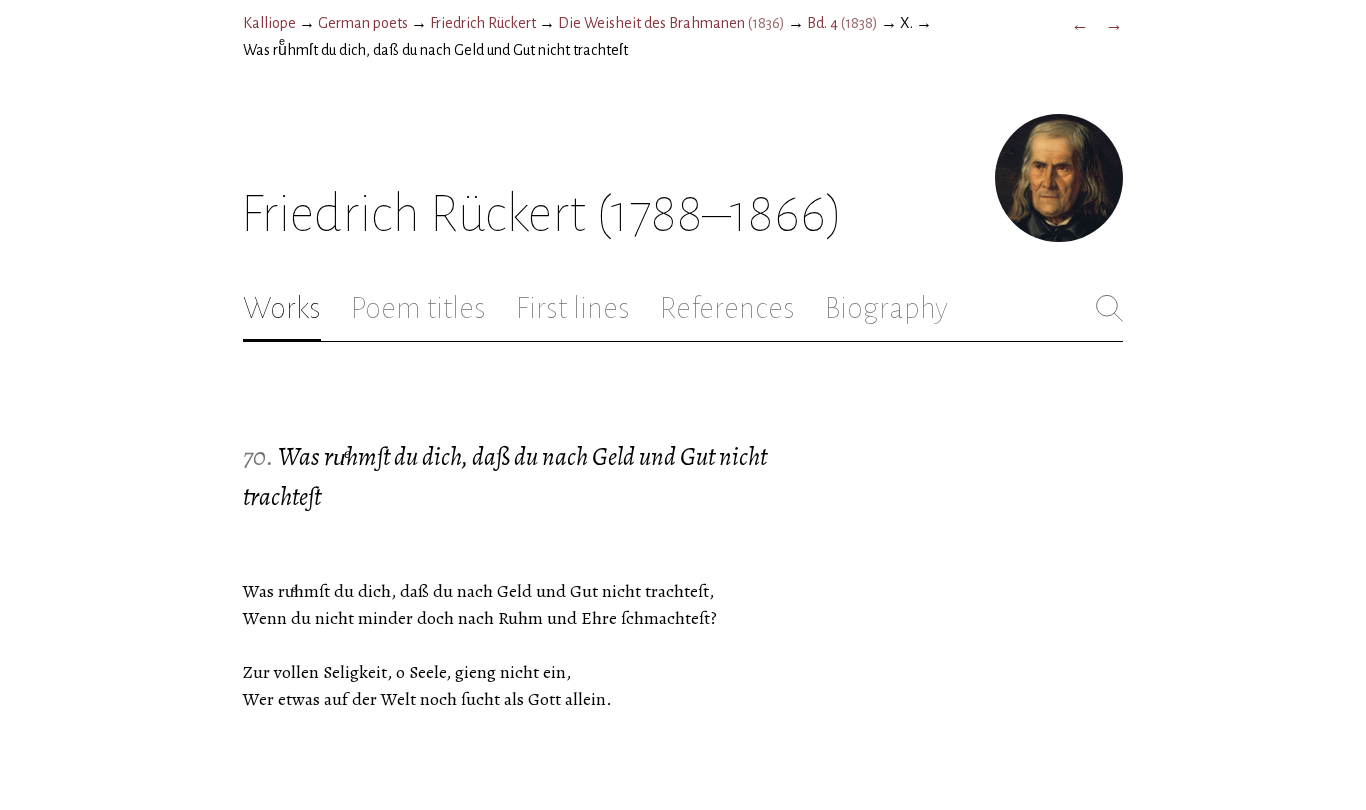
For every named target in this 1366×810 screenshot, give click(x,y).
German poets (363, 23)
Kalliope (269, 23)
